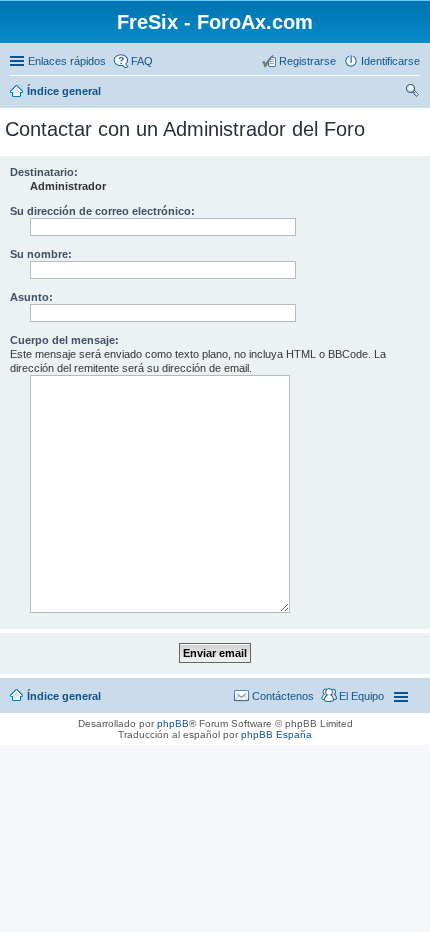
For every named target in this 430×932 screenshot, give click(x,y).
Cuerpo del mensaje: (64, 340)
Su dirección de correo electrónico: (102, 211)
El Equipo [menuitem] (361, 696)
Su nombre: (41, 254)
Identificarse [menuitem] (390, 61)
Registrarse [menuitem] (307, 61)
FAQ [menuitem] (142, 61)
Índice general (64, 91)
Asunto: (31, 297)
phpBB (173, 723)
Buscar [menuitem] (412, 93)
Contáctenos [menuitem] (283, 696)
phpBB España (276, 734)
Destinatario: (44, 172)
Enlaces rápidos (67, 61)
